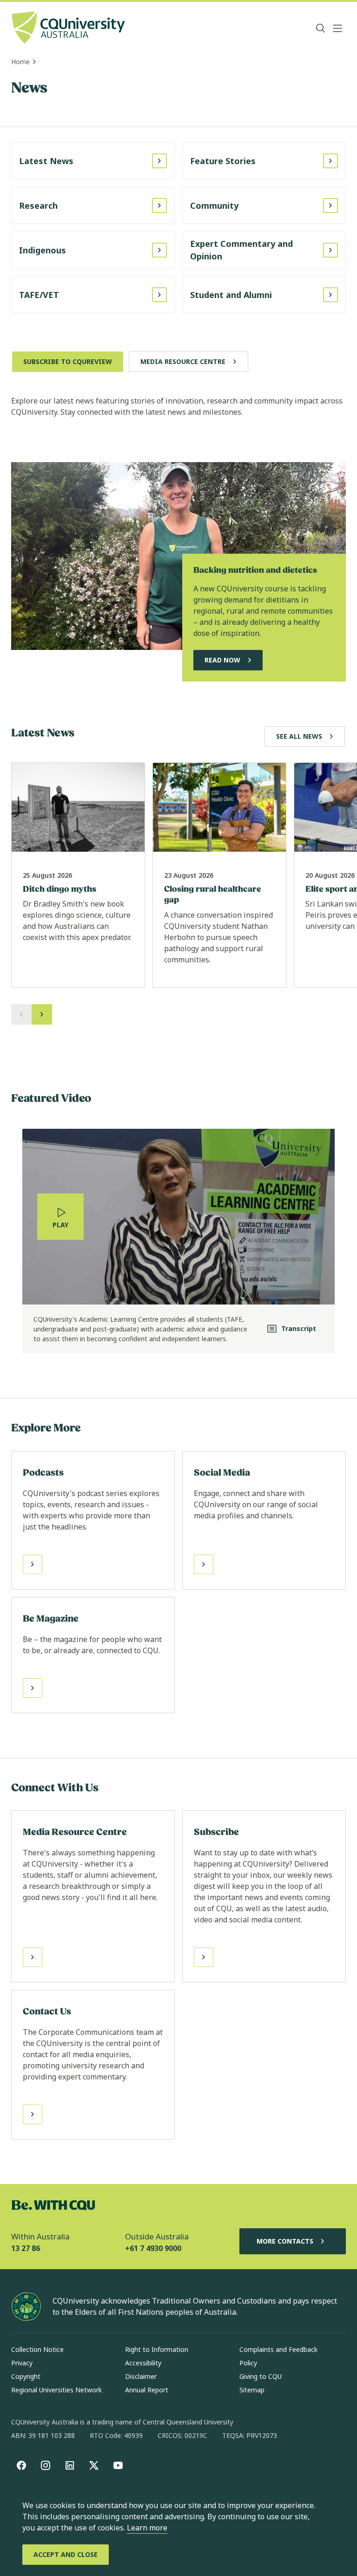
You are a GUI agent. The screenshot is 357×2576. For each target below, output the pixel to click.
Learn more (147, 2528)
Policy (248, 2363)
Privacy (22, 2363)
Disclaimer (141, 2376)
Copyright (26, 2376)
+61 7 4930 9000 (153, 2248)
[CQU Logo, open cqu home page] (68, 28)
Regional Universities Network (56, 2390)
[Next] (42, 1014)
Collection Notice (37, 2349)
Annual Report (147, 2390)
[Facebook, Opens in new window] (21, 2465)
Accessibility (143, 2363)
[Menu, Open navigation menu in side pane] (337, 28)
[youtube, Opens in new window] (118, 2465)
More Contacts (285, 2241)
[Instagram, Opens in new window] (46, 2465)
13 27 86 (26, 2248)
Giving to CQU (261, 2376)
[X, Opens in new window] (94, 2465)
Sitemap (252, 2390)
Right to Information (157, 2349)
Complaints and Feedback (278, 2349)
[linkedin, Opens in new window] (70, 2465)
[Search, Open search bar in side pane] (321, 28)
